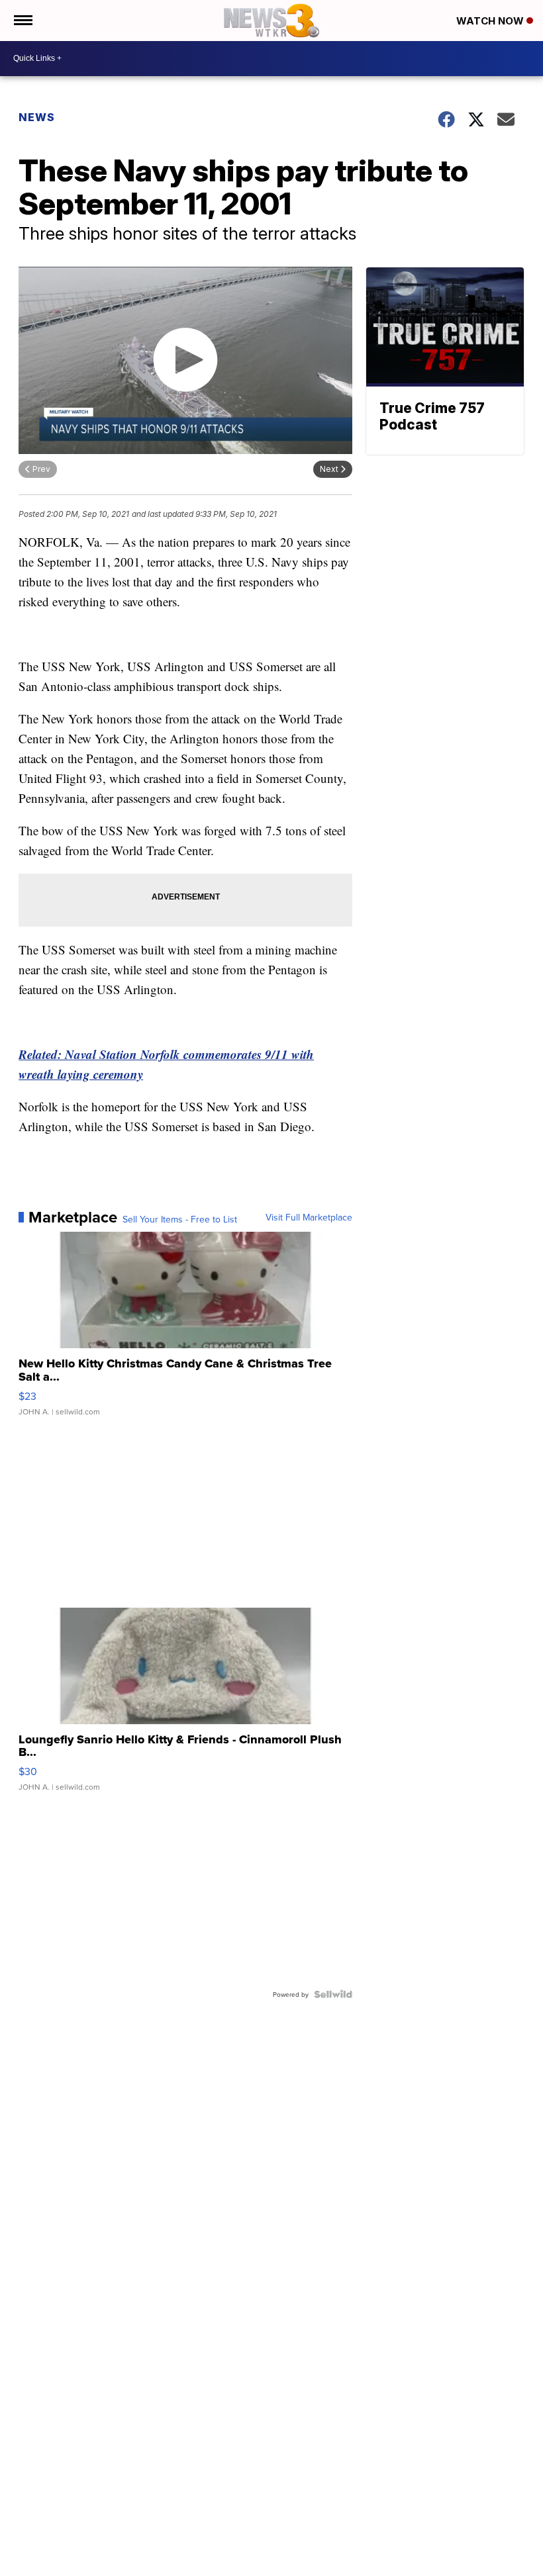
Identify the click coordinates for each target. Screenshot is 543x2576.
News (37, 117)
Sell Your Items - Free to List (180, 1219)
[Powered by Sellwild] (333, 1994)
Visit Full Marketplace (309, 1217)
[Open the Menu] (22, 21)
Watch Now (491, 21)
